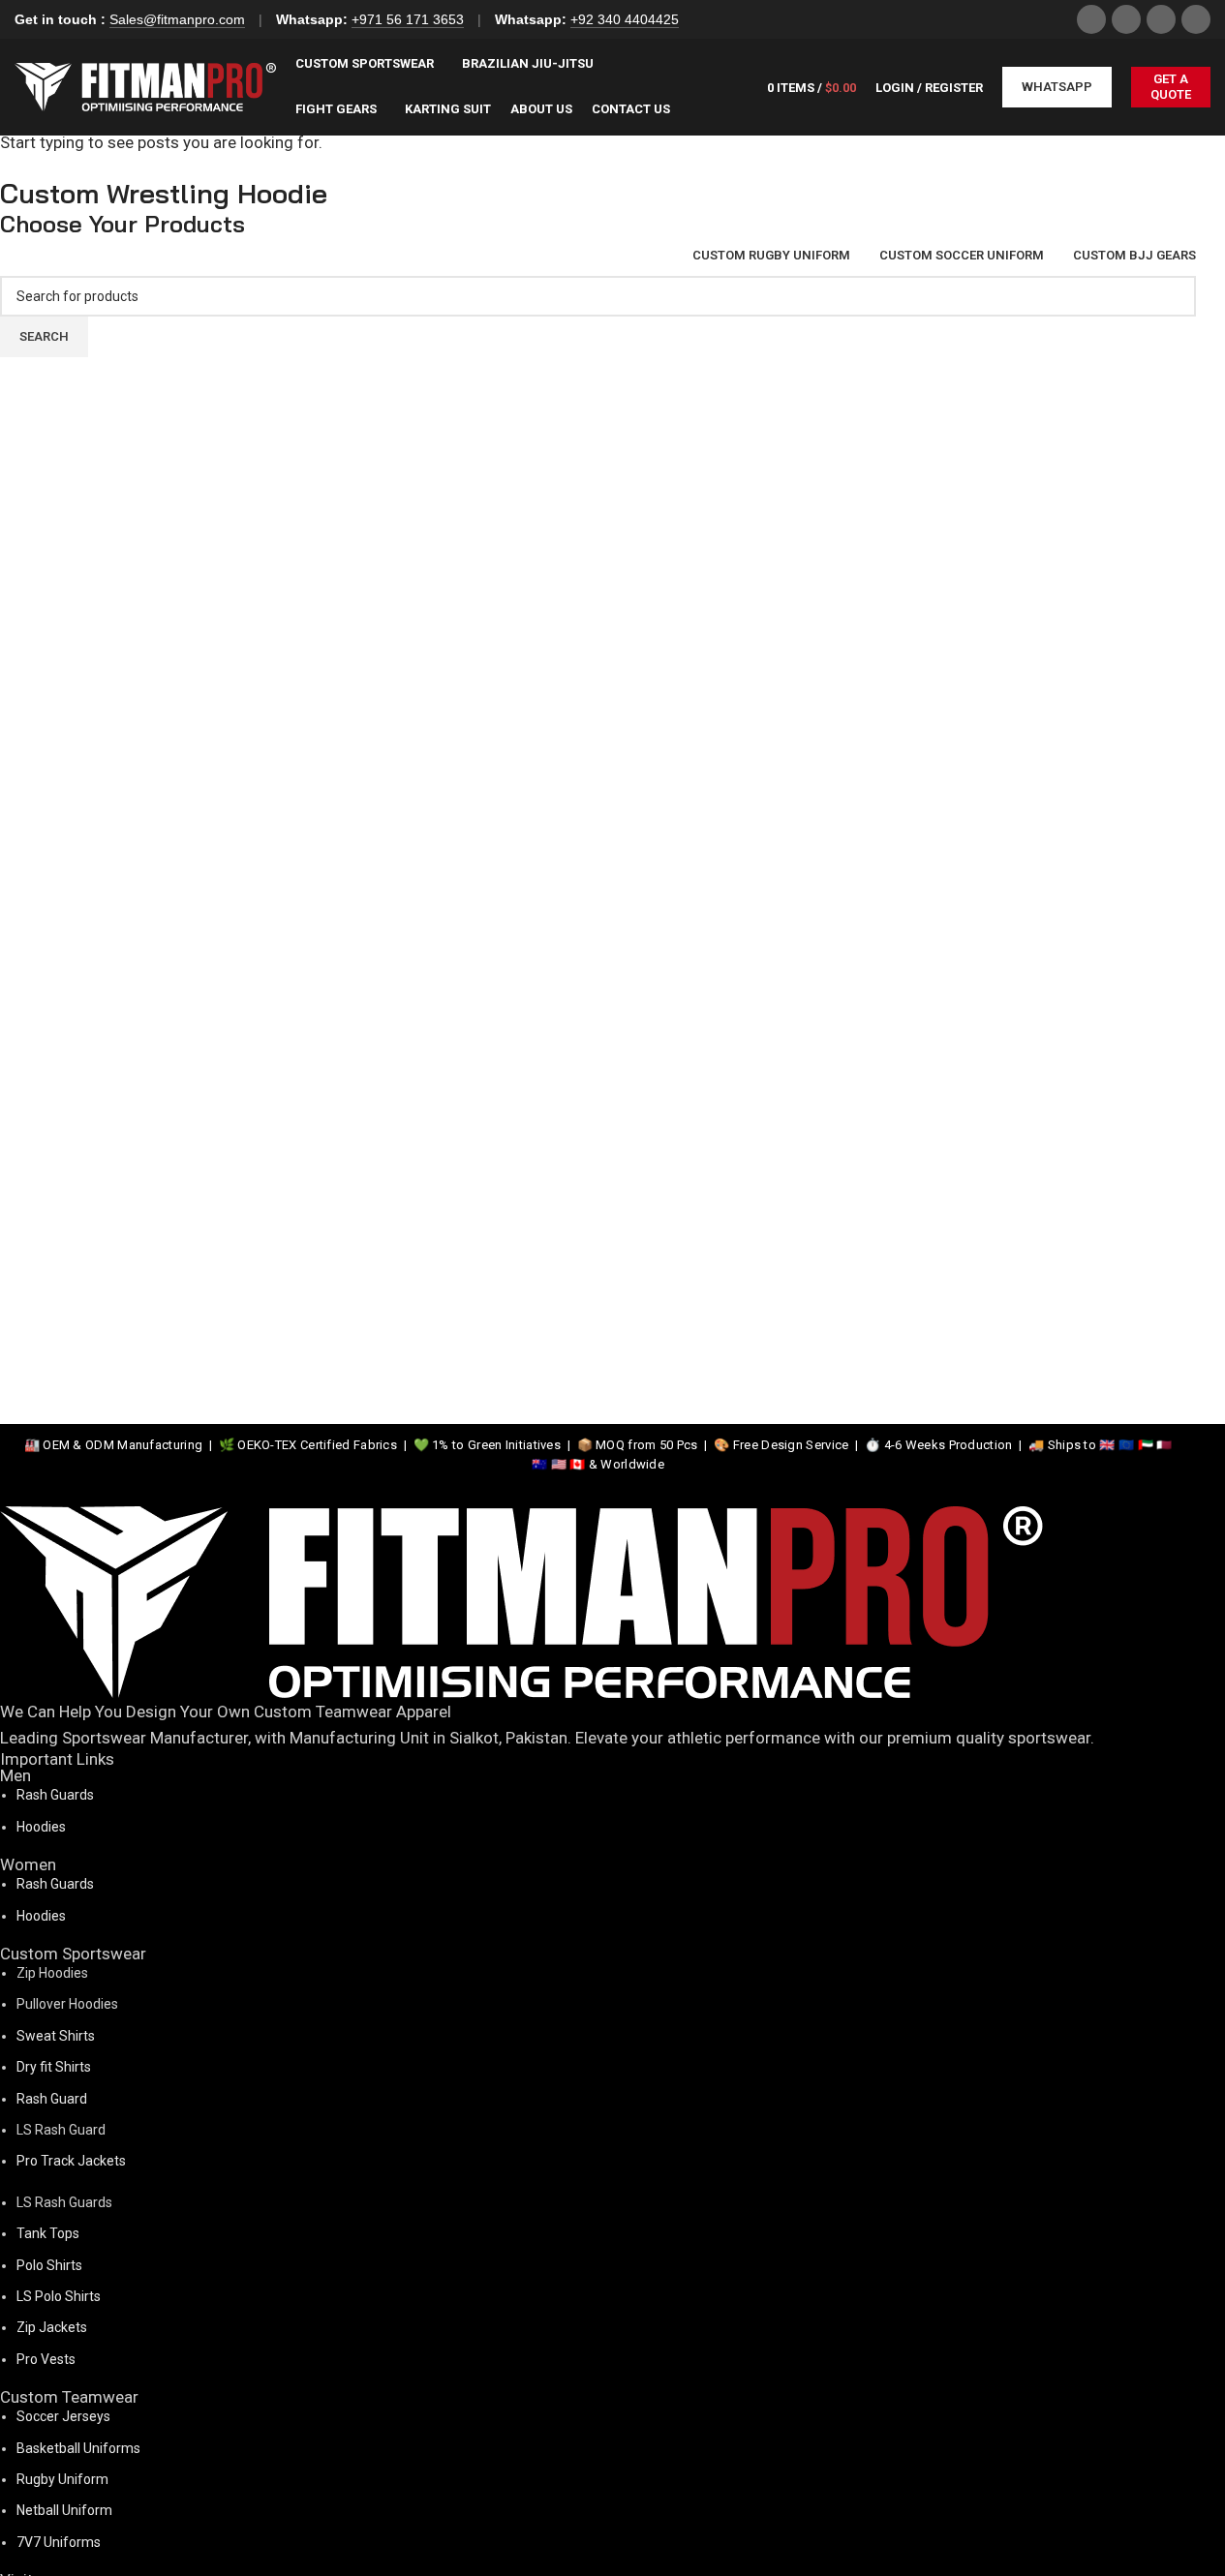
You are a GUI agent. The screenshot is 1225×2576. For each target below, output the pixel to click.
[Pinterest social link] (1196, 19)
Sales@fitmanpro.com (177, 19)
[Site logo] (145, 85)
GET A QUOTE (1171, 87)
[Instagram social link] (1126, 19)
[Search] (733, 87)
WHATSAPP (1057, 87)
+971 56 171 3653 (408, 19)
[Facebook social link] (1091, 19)
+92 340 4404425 (625, 19)
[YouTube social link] (1161, 19)
